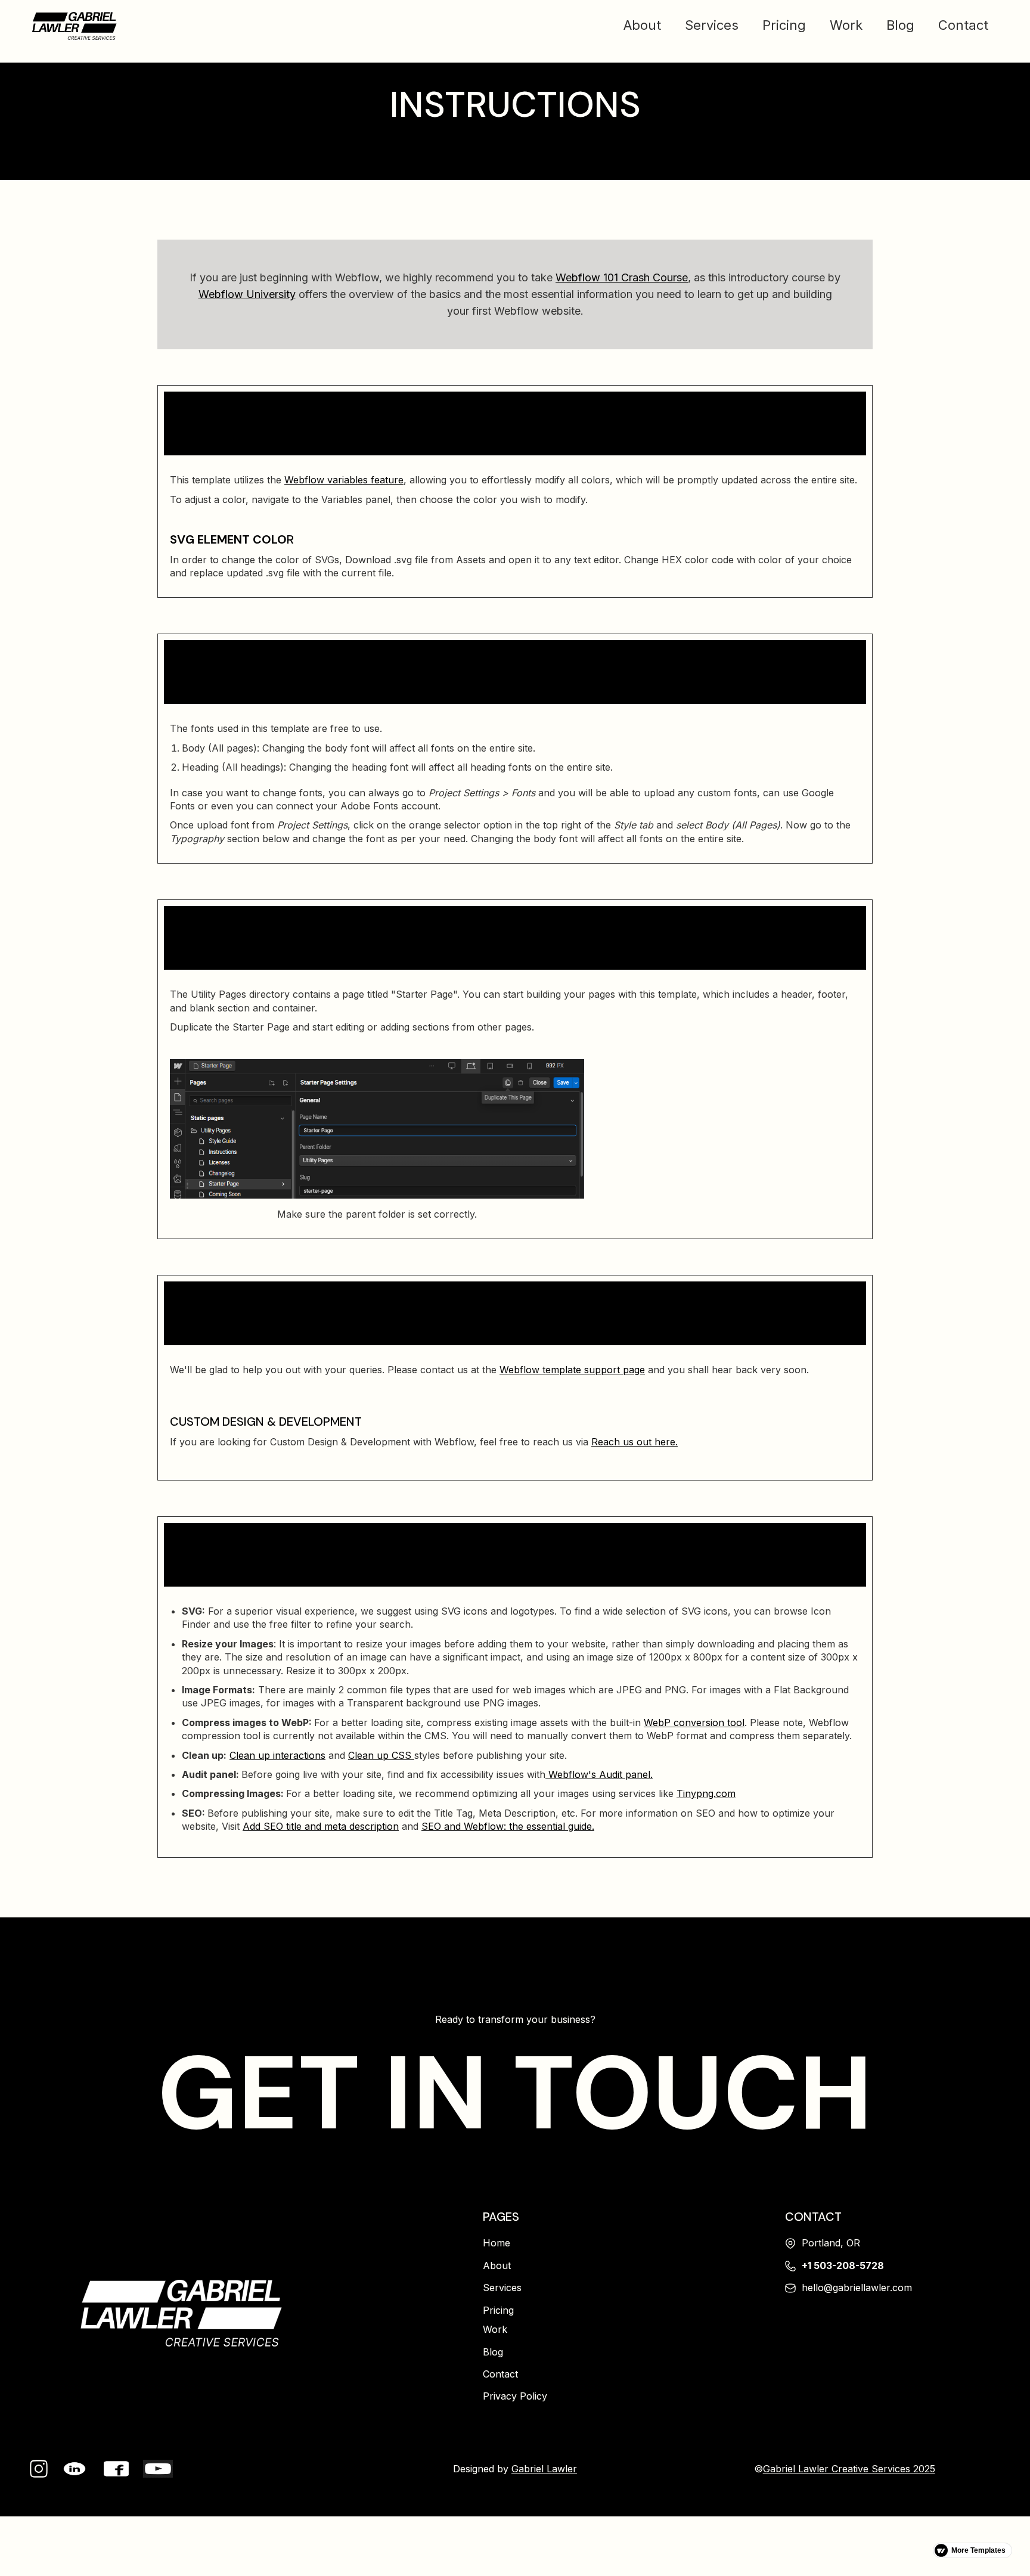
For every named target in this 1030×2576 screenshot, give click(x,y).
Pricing (784, 25)
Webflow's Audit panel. (599, 1774)
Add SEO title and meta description (321, 1826)
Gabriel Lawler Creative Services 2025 (849, 2469)
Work (846, 25)
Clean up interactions (277, 1755)
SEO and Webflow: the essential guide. (508, 1826)
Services (712, 25)
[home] (75, 25)
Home (497, 2243)
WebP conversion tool (694, 1722)
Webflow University (247, 294)
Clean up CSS (381, 1755)
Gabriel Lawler (544, 2469)
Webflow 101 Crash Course (622, 277)
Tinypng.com (706, 1793)
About (642, 25)
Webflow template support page (572, 1370)
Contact (963, 25)
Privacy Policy (515, 2396)
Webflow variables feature (344, 480)
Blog (900, 25)
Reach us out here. (635, 1442)
